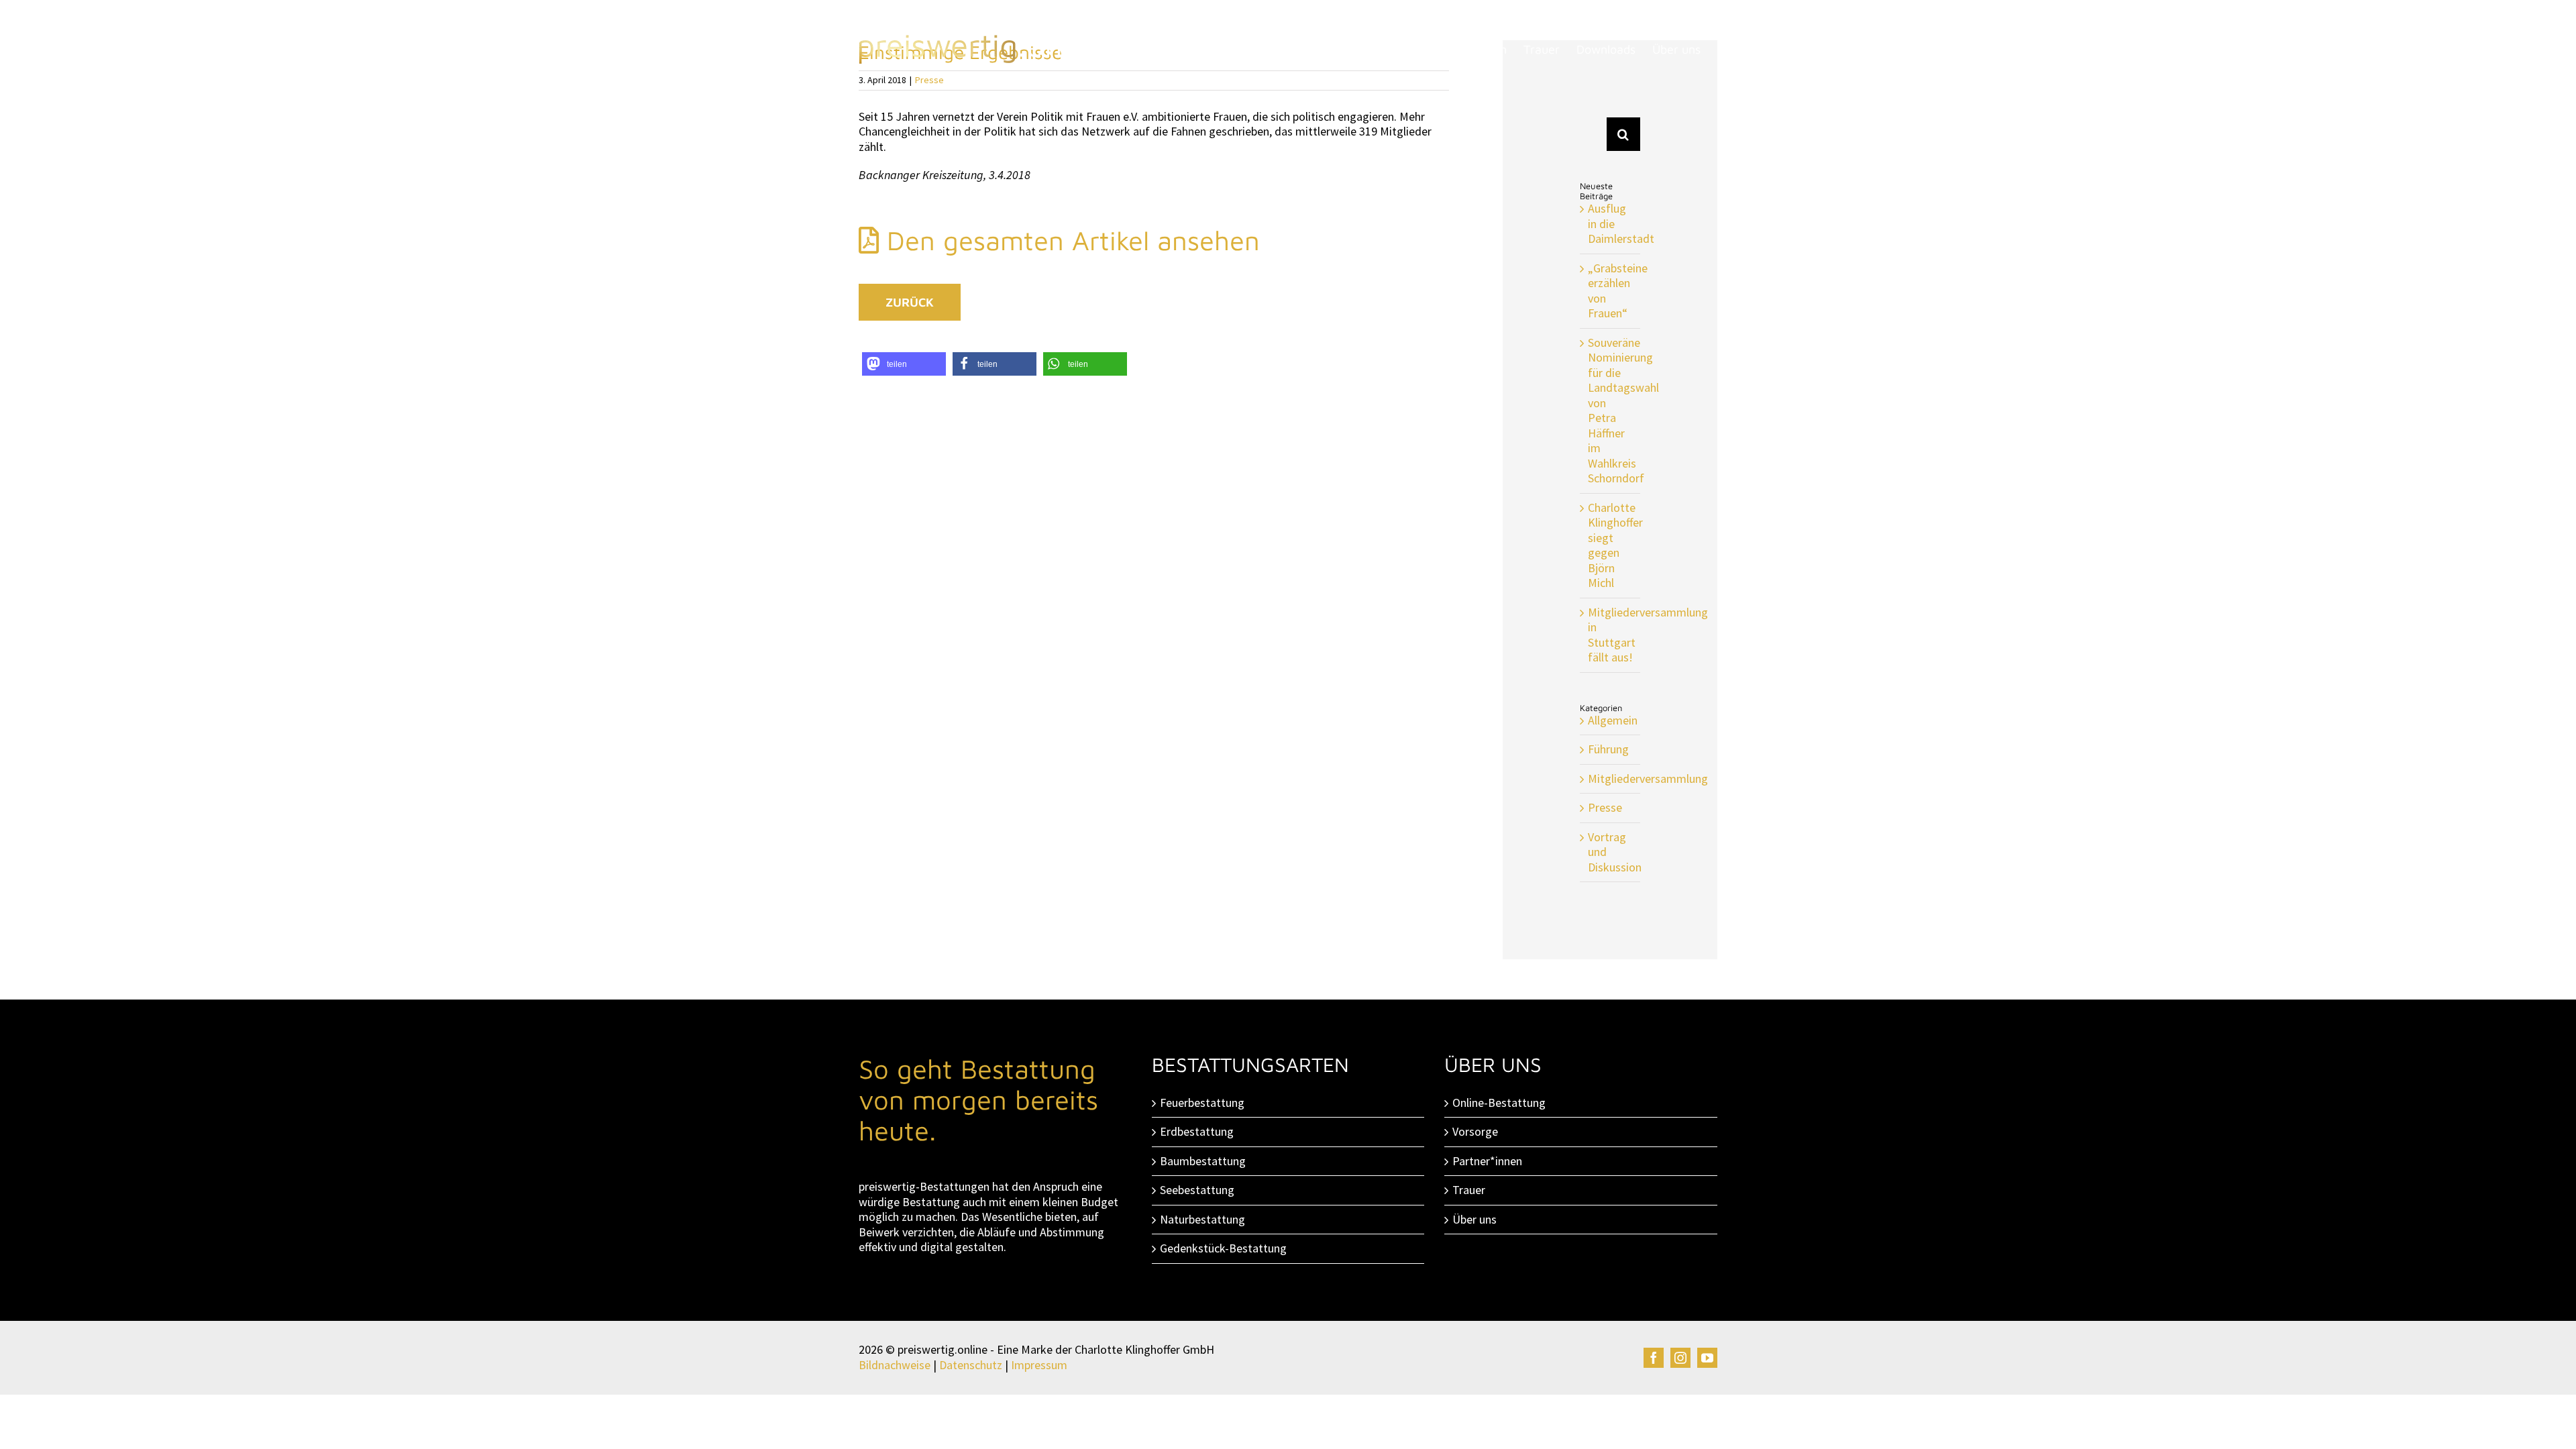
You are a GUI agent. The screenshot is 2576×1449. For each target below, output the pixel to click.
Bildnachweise (895, 1365)
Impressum (1039, 1365)
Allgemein (1611, 720)
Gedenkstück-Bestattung (1223, 1248)
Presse (1605, 808)
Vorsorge (1475, 1132)
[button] (904, 364)
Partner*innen (1487, 1161)
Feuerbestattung (1202, 1103)
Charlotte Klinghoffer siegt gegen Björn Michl (1615, 545)
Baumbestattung (1203, 1161)
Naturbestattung (1202, 1220)
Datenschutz (971, 1365)
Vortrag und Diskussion (1611, 852)
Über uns (1474, 1220)
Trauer (1469, 1190)
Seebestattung (1197, 1190)
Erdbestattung (1197, 1132)
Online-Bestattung (1499, 1103)
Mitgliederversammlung (1611, 779)
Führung (1608, 749)
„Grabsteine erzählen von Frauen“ (1618, 291)
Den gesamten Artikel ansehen (1069, 240)
